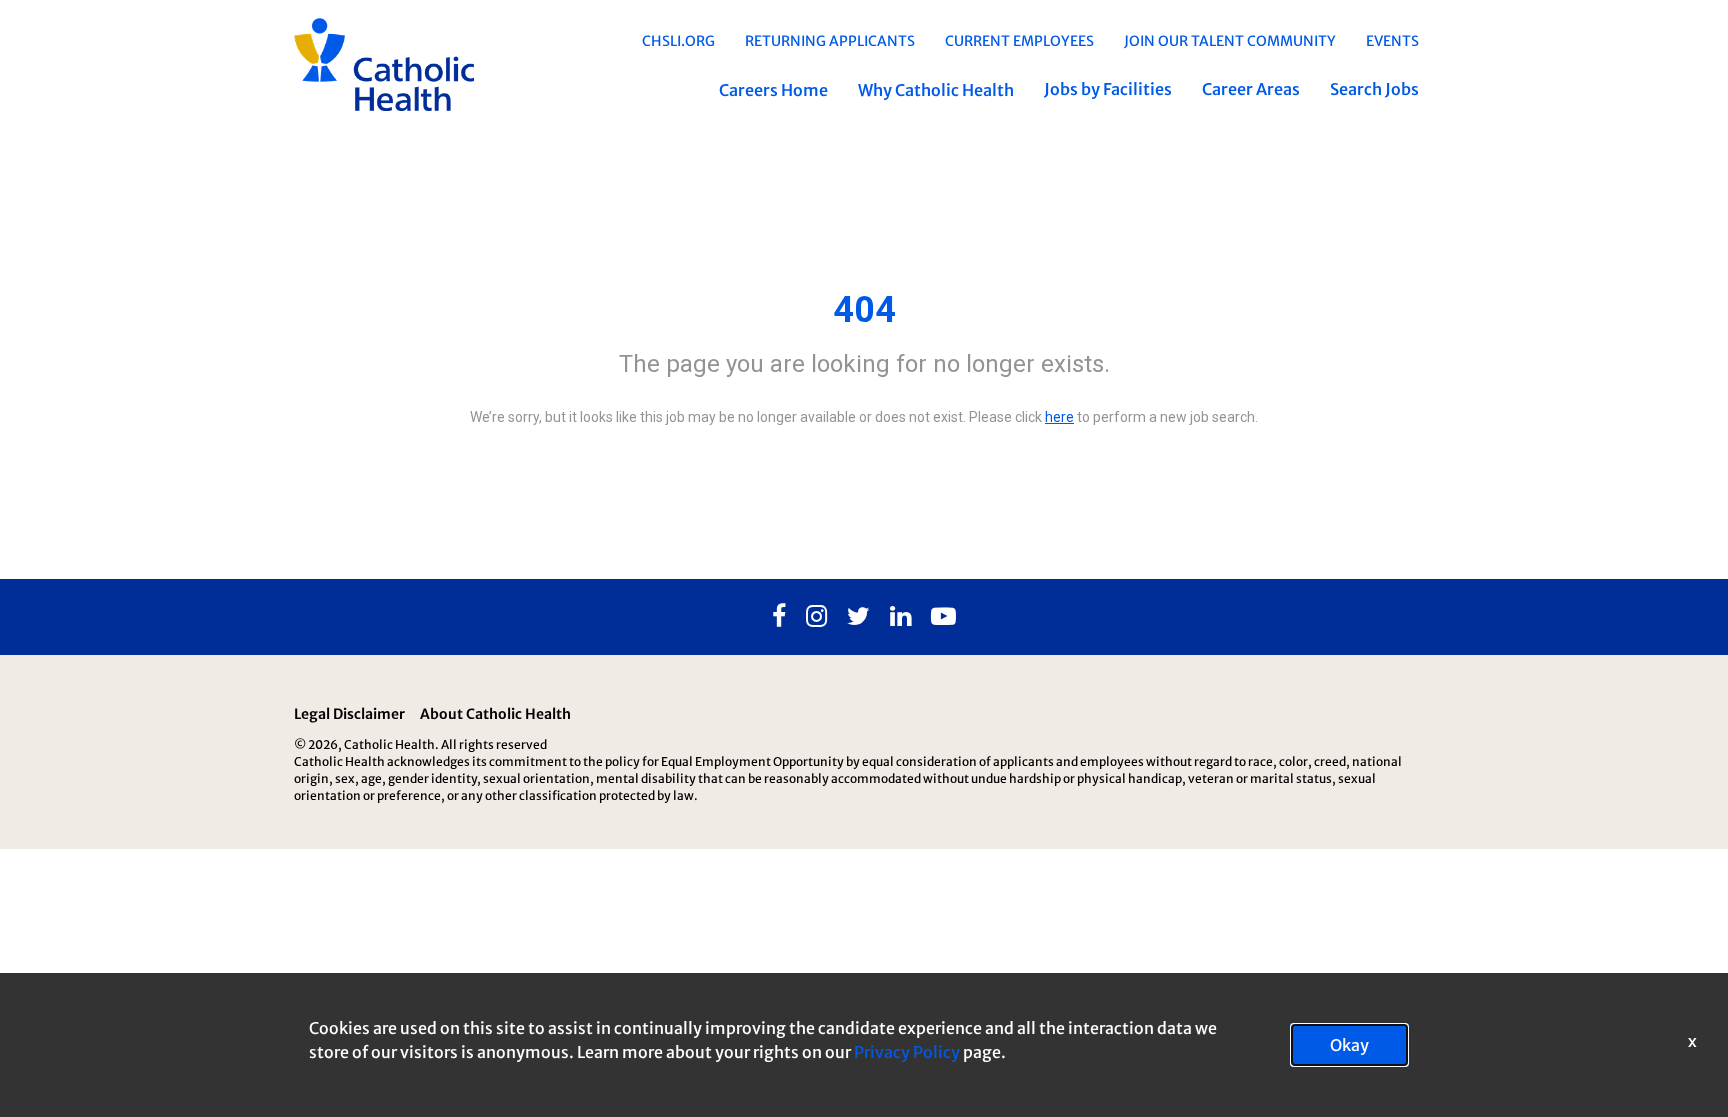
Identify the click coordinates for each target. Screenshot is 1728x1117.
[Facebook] (779, 617)
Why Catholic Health (936, 90)
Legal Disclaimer (349, 714)
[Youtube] (943, 617)
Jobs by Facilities (1108, 89)
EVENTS (1392, 41)
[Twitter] (858, 617)
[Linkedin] (900, 617)
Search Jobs (1374, 89)
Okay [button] (1349, 1045)
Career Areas (1251, 89)
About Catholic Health (495, 714)
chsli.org (678, 41)
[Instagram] (816, 617)
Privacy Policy (907, 1052)
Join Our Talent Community (1230, 41)
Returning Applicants (830, 41)
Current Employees (1019, 41)
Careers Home (773, 90)
